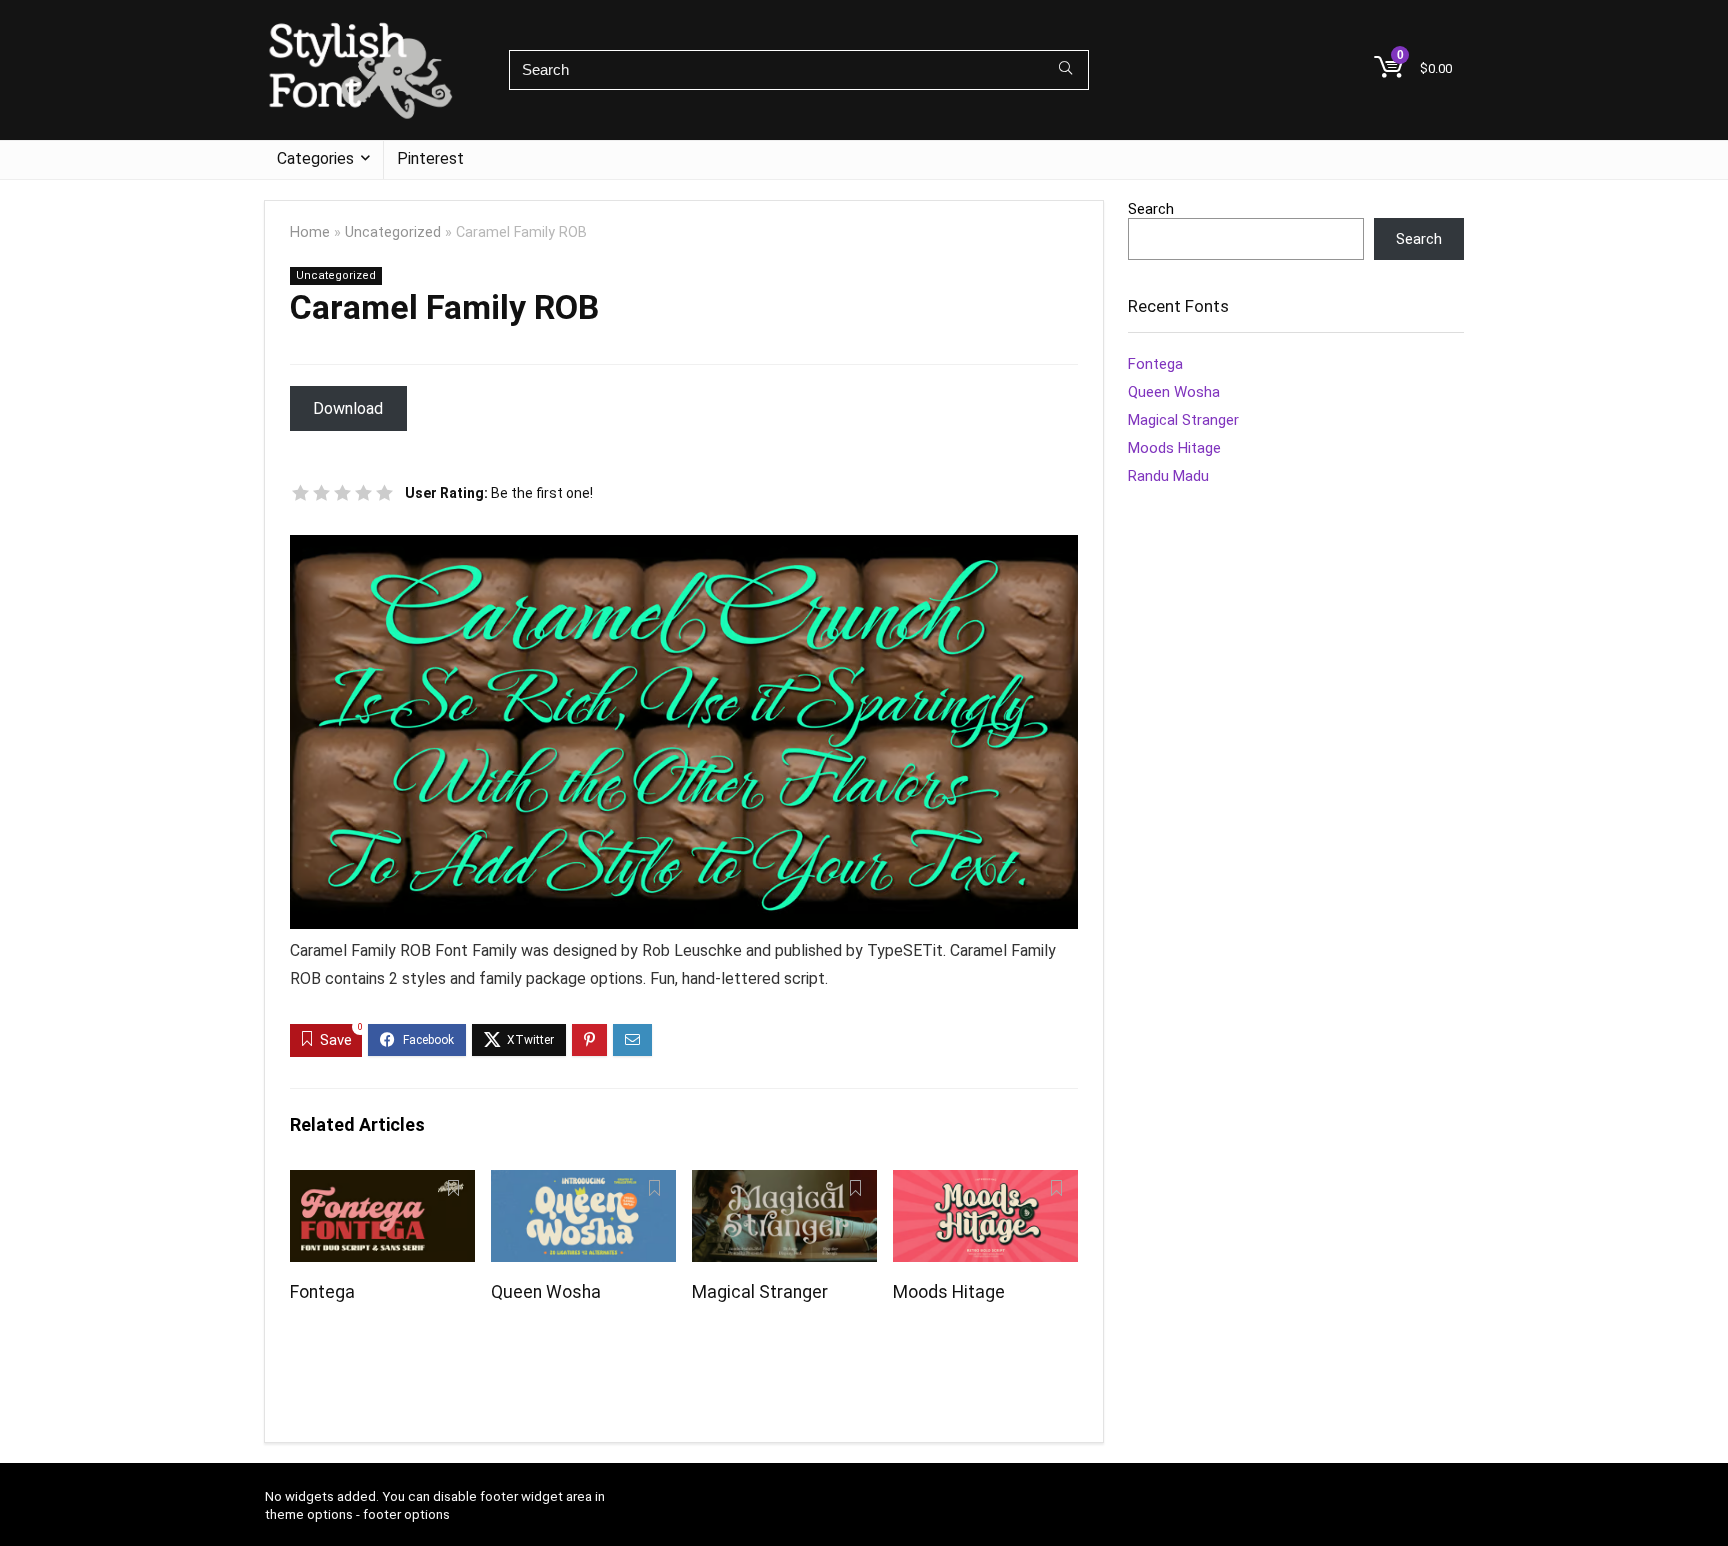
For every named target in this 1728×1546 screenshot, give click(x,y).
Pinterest (430, 158)
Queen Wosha (546, 1292)
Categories (315, 158)
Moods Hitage (949, 1292)
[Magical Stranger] (784, 1183)
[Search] (1065, 70)
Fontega (322, 1292)
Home (310, 232)
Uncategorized (393, 232)
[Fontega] (382, 1183)
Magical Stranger (760, 1292)
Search (1151, 209)
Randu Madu (1168, 476)
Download (348, 408)
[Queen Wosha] (583, 1183)
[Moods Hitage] (985, 1183)
